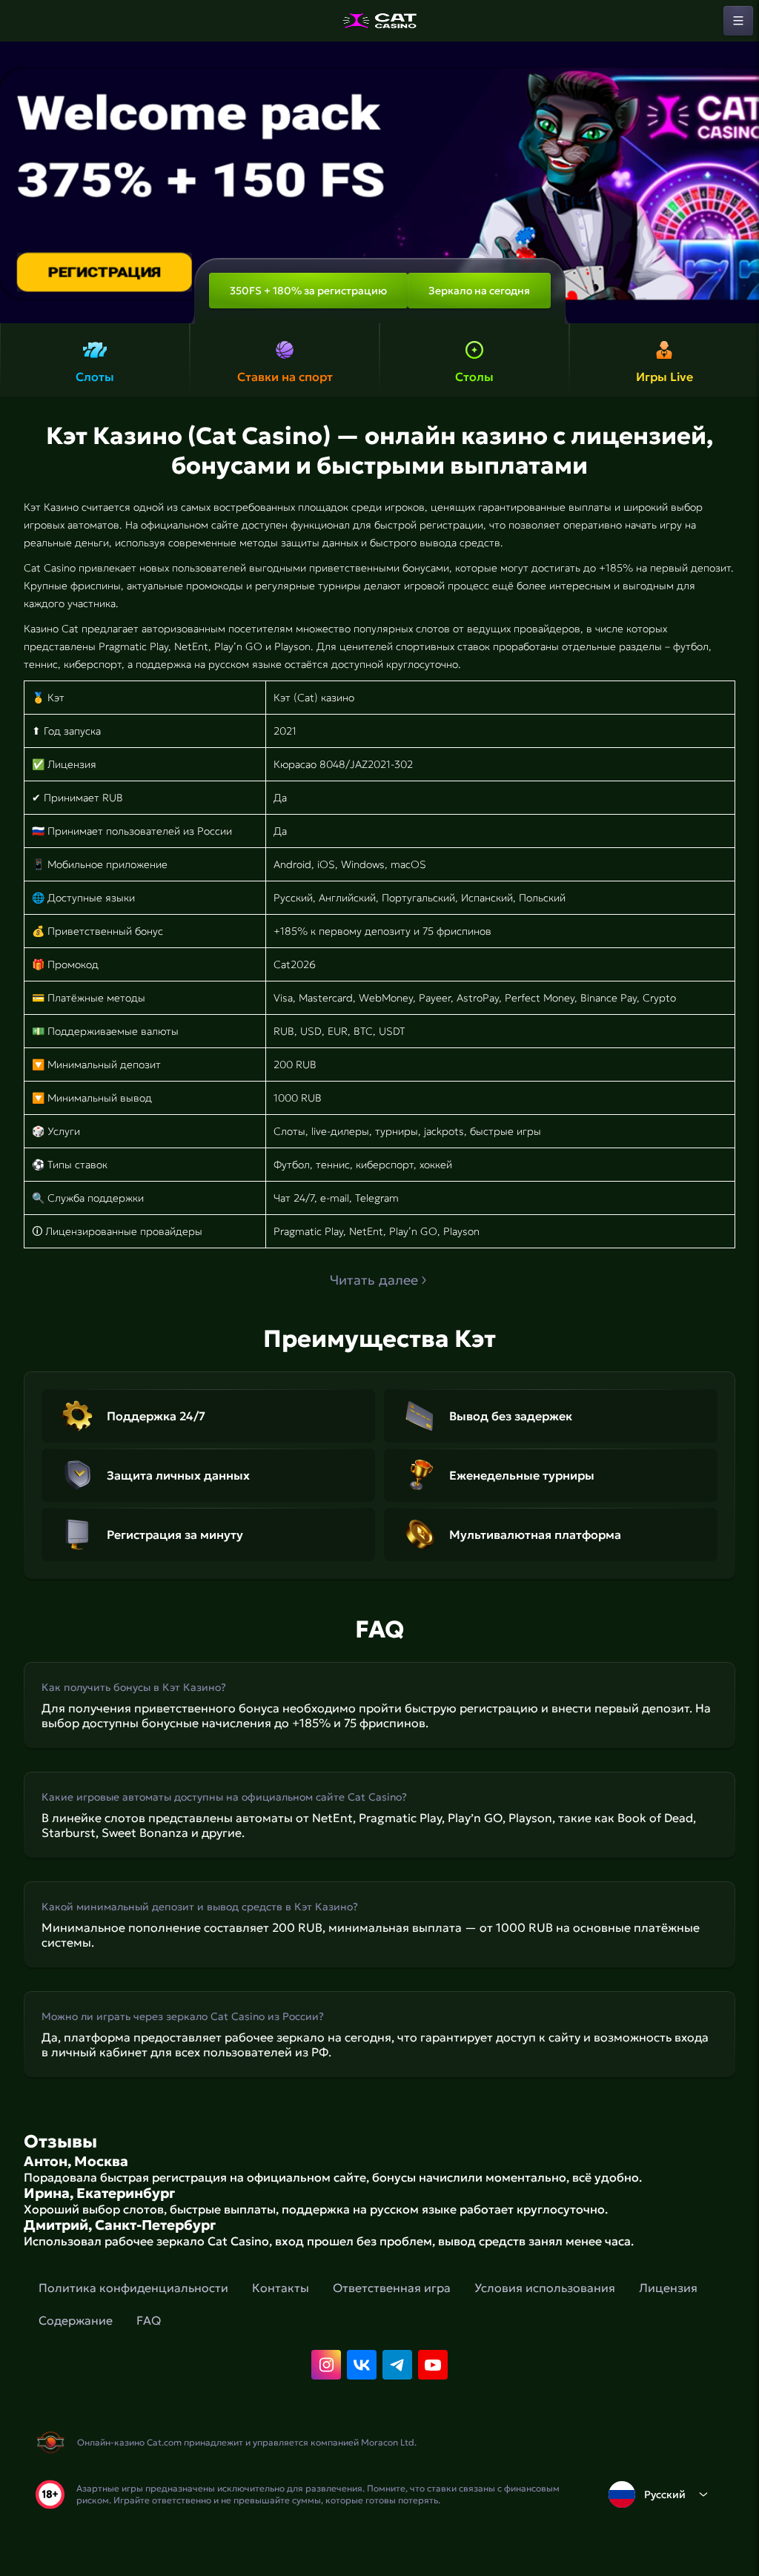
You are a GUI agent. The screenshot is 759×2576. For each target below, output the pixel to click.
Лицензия (668, 2288)
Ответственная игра (392, 2288)
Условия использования (545, 2288)
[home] (379, 21)
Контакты (281, 2288)
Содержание (76, 2320)
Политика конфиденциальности (133, 2288)
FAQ (149, 2320)
